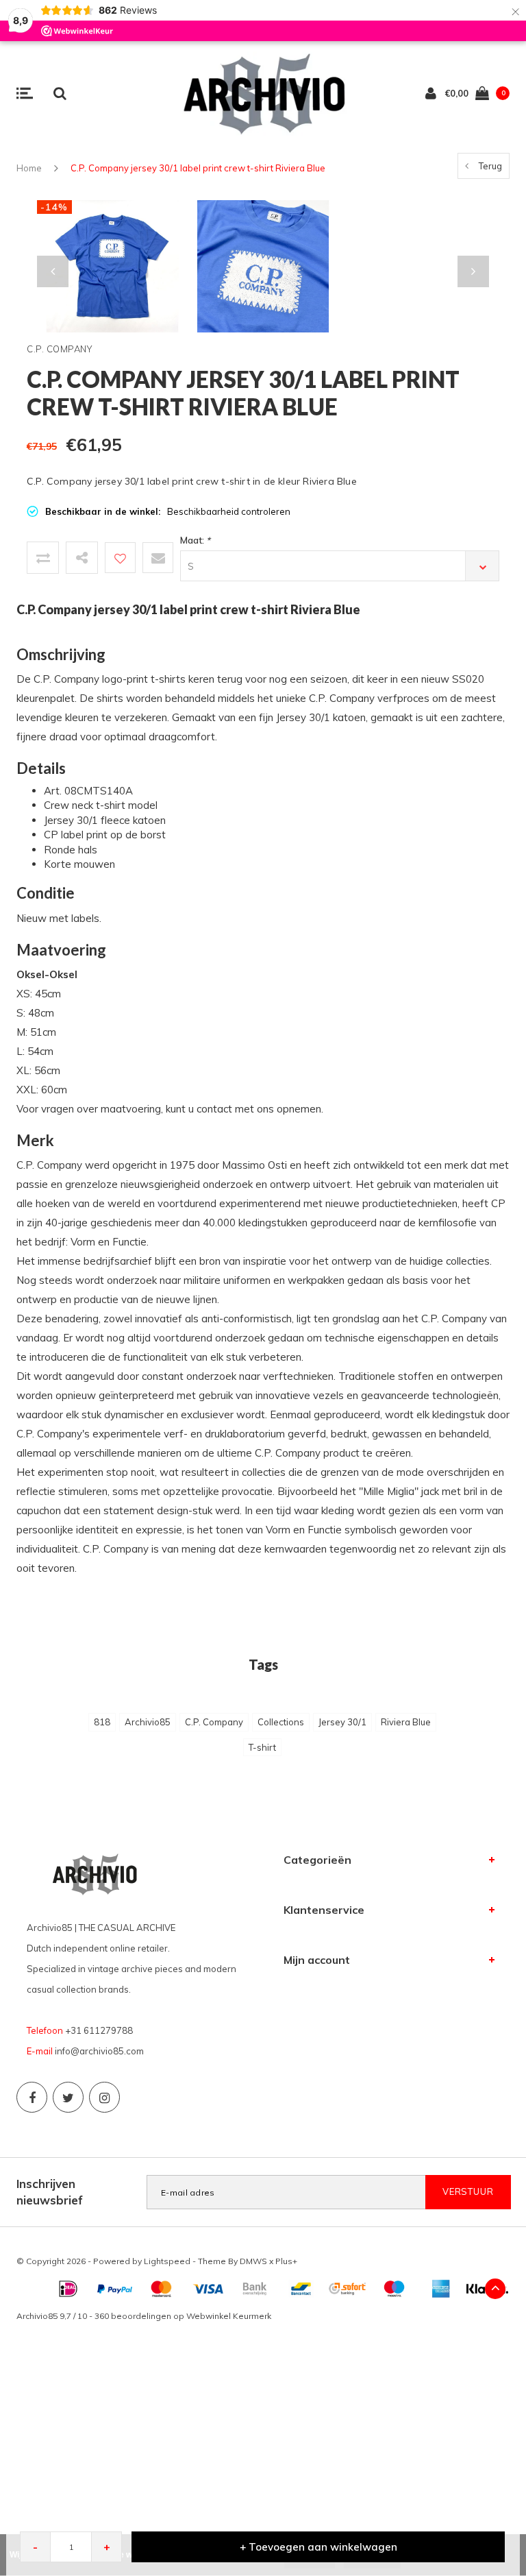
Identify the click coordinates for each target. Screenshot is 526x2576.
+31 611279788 (99, 2030)
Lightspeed (167, 2261)
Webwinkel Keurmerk (229, 2316)
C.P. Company (214, 1722)
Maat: (195, 540)
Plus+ (286, 2261)
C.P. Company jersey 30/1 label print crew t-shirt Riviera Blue (198, 168)
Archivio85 (148, 1722)
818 (102, 1722)
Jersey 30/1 (342, 1722)
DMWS (253, 2261)
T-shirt (262, 1747)
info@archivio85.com (99, 2051)
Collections (281, 1722)
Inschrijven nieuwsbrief (50, 2192)
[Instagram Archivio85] (104, 2097)
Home (29, 168)
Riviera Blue (406, 1722)
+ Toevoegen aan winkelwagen (318, 2547)
